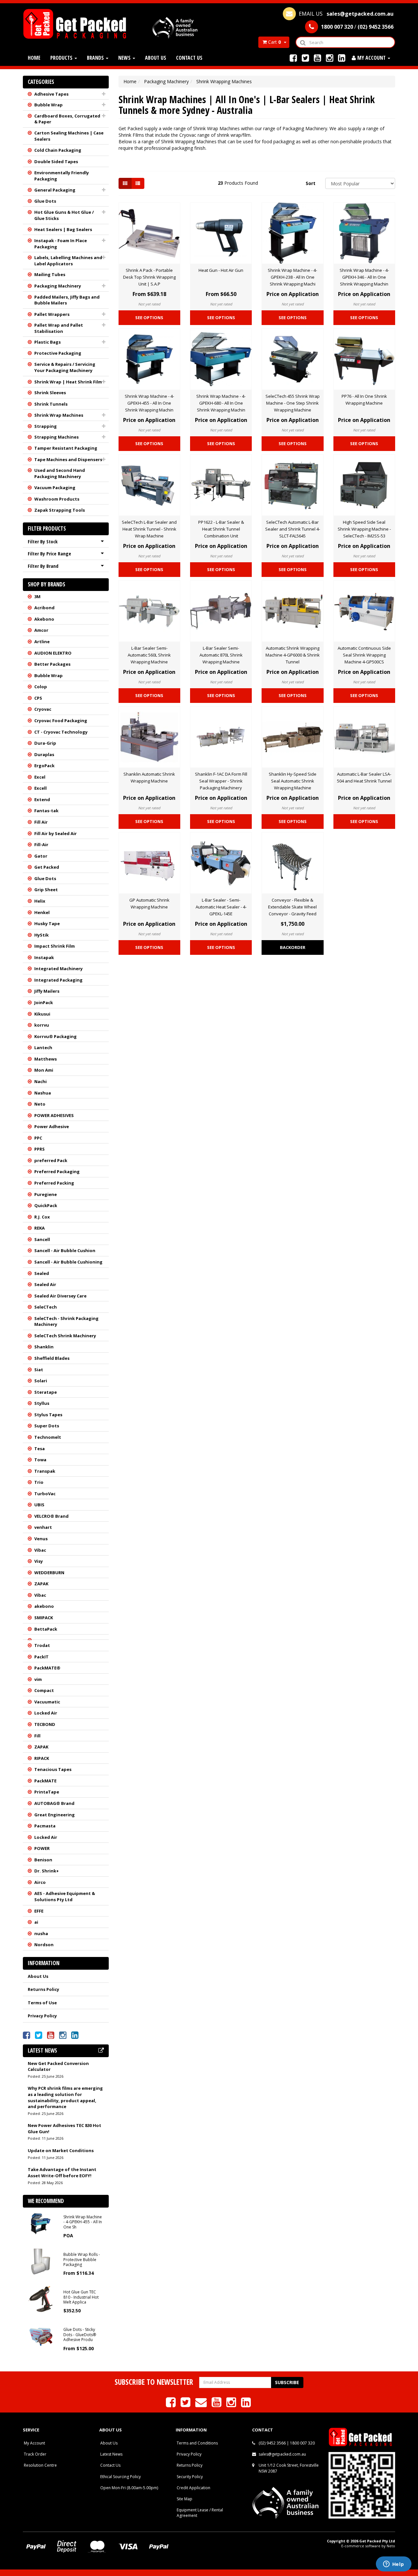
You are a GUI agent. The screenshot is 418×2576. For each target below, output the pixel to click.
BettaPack (46, 1629)
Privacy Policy (42, 2016)
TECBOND (45, 1724)
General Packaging (55, 190)
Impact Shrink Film (55, 946)
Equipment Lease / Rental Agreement (200, 2513)
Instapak (44, 957)
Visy (39, 1561)
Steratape (46, 1392)
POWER (42, 1848)
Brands (96, 58)
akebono (44, 1606)
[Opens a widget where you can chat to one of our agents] (394, 2565)
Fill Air (41, 822)
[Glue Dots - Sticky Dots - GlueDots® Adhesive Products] (41, 2336)
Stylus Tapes (48, 1415)
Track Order (35, 2454)
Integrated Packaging (58, 980)
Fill (37, 1736)
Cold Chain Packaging (58, 150)
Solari (41, 1381)
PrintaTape (47, 1792)
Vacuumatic (47, 1702)
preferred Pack (51, 1160)
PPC (38, 1138)
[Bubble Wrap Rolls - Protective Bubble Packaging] (41, 2261)
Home (34, 58)
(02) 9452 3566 (272, 2443)
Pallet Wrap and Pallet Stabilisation (59, 328)
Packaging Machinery (58, 286)
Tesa (40, 1449)
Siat (39, 1370)
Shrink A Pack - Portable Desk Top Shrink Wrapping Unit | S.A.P (149, 277)
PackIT (41, 1657)
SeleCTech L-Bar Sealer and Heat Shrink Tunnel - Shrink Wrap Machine (149, 529)
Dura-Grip (45, 743)
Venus (41, 1539)
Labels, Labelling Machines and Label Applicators (68, 261)
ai (36, 1922)
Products (62, 58)
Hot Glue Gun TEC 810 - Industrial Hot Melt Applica (81, 2297)
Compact (44, 1690)
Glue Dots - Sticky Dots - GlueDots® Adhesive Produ (80, 2335)
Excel (40, 777)
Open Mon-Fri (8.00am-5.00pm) (129, 2488)
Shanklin (44, 1347)
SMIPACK (44, 1618)
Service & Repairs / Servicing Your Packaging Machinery (65, 367)
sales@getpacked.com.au (282, 2454)
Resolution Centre (40, 2465)
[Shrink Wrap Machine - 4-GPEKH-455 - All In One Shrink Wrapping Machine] (41, 2223)
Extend (42, 799)
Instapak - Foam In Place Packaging (61, 244)
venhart (43, 1527)
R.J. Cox (42, 1217)
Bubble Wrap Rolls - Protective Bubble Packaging (82, 2259)
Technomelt (48, 1437)
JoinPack (44, 1002)
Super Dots (47, 1426)
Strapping (46, 426)
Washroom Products (57, 499)
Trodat (42, 1645)
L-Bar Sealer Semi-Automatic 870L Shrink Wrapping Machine (221, 655)
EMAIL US (346, 14)
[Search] (303, 42)
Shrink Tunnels (51, 404)
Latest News (111, 2454)
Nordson (44, 1945)
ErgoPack (44, 766)
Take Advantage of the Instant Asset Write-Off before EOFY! (62, 2173)
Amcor (41, 630)
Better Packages (52, 664)
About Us (156, 58)
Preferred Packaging (57, 1172)
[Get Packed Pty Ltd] (77, 23)
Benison (43, 1860)
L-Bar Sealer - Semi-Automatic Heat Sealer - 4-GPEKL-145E (221, 907)
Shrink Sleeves (50, 393)
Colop (41, 687)
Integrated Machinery (58, 969)
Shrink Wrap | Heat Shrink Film (68, 382)
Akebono (44, 619)
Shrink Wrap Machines (59, 415)
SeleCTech (46, 1307)
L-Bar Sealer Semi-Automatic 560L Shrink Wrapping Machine (149, 655)
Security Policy (190, 2477)
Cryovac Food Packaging (61, 721)
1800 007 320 (302, 2443)
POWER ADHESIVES (54, 1115)
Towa (40, 1460)
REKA (40, 1228)
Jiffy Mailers (47, 991)
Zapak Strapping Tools (60, 510)
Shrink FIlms (131, 135)
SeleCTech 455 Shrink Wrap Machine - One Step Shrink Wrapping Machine (293, 403)
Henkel (42, 912)
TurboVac (45, 1494)
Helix (40, 901)
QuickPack (46, 1205)
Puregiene (46, 1194)
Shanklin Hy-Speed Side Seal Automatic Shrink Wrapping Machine (293, 781)
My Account (34, 2443)
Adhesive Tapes (51, 94)
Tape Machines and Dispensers (68, 459)
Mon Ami (44, 1070)
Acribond (44, 608)
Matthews (46, 1059)
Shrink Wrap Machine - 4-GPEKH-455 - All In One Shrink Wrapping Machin (149, 403)
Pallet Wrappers (52, 314)
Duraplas (44, 754)
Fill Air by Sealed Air (56, 833)
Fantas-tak (46, 811)
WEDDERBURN (49, 1573)
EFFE (39, 1911)
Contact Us (189, 58)
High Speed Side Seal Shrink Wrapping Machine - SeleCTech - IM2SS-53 (364, 529)
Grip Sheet (46, 890)
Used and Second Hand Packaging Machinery (60, 473)
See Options (149, 318)
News (125, 58)
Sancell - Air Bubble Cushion (65, 1250)
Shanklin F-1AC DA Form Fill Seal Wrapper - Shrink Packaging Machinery (221, 781)
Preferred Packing (54, 1183)
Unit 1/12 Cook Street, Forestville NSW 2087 (289, 2468)
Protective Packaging (58, 353)
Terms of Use (42, 2003)
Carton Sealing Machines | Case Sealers (69, 136)
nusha (41, 1933)
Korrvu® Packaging (56, 1036)
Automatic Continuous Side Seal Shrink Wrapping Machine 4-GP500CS (364, 655)
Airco (40, 1882)
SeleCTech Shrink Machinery (65, 1336)
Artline (42, 642)
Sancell (42, 1239)
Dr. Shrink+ (47, 1871)
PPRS (40, 1149)
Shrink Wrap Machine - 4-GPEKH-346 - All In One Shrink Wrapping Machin (364, 277)
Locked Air (46, 1713)
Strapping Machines (56, 437)
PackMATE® (47, 1668)
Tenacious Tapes (53, 1769)
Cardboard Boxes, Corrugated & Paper (67, 119)
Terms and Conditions (197, 2443)
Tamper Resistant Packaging (66, 448)
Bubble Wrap (48, 105)
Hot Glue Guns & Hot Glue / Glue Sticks (64, 215)
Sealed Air (45, 1284)
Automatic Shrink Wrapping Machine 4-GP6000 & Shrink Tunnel (293, 655)
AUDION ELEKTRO (53, 653)
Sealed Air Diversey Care (60, 1296)
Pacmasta (45, 1826)
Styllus (42, 1403)
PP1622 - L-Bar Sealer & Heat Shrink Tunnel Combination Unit (221, 529)
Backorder (293, 947)
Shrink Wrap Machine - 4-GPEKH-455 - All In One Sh (83, 2222)
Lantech (43, 1047)
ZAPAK (41, 1584)
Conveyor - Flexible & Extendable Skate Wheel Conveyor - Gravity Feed (292, 907)
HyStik (41, 935)
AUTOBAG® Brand (54, 1803)
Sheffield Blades (52, 1358)
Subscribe (287, 2382)
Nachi (40, 1081)
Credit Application (193, 2488)
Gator (41, 856)
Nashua (43, 1093)
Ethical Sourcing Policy (121, 2477)
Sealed (42, 1273)
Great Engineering (55, 1815)
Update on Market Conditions (61, 2150)
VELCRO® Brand (51, 1516)
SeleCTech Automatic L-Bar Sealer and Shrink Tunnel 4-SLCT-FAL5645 (293, 529)
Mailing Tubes (50, 274)
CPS (38, 698)
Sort (311, 183)
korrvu (42, 1025)
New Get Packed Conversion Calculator (58, 2066)
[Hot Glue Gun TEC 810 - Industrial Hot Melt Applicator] (41, 2298)
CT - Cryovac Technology (61, 732)
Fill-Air (41, 845)
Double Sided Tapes (56, 162)
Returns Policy (43, 1989)
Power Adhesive (52, 1126)
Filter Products (47, 529)
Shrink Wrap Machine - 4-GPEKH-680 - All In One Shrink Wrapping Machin (221, 403)
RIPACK (42, 1758)
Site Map (185, 2499)
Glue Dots (45, 201)
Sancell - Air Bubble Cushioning (68, 1262)
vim (38, 1679)
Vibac (40, 1550)
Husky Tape (47, 923)
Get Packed (47, 867)
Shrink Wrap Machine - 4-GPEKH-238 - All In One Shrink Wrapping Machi (292, 277)
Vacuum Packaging (55, 488)
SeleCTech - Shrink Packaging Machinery (66, 1321)
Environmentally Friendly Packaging (62, 176)
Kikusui (42, 1014)
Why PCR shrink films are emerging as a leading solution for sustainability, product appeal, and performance (65, 2097)
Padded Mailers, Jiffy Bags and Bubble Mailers (67, 300)
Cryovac (43, 709)
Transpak (45, 1471)
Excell (40, 788)
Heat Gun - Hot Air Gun (221, 270)
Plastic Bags (48, 342)
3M (37, 597)
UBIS (39, 1505)
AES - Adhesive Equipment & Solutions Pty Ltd (65, 1896)
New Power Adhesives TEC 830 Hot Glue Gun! (64, 2128)
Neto (40, 1104)
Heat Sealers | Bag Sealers (63, 229)
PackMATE (45, 1781)
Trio (39, 1482)
